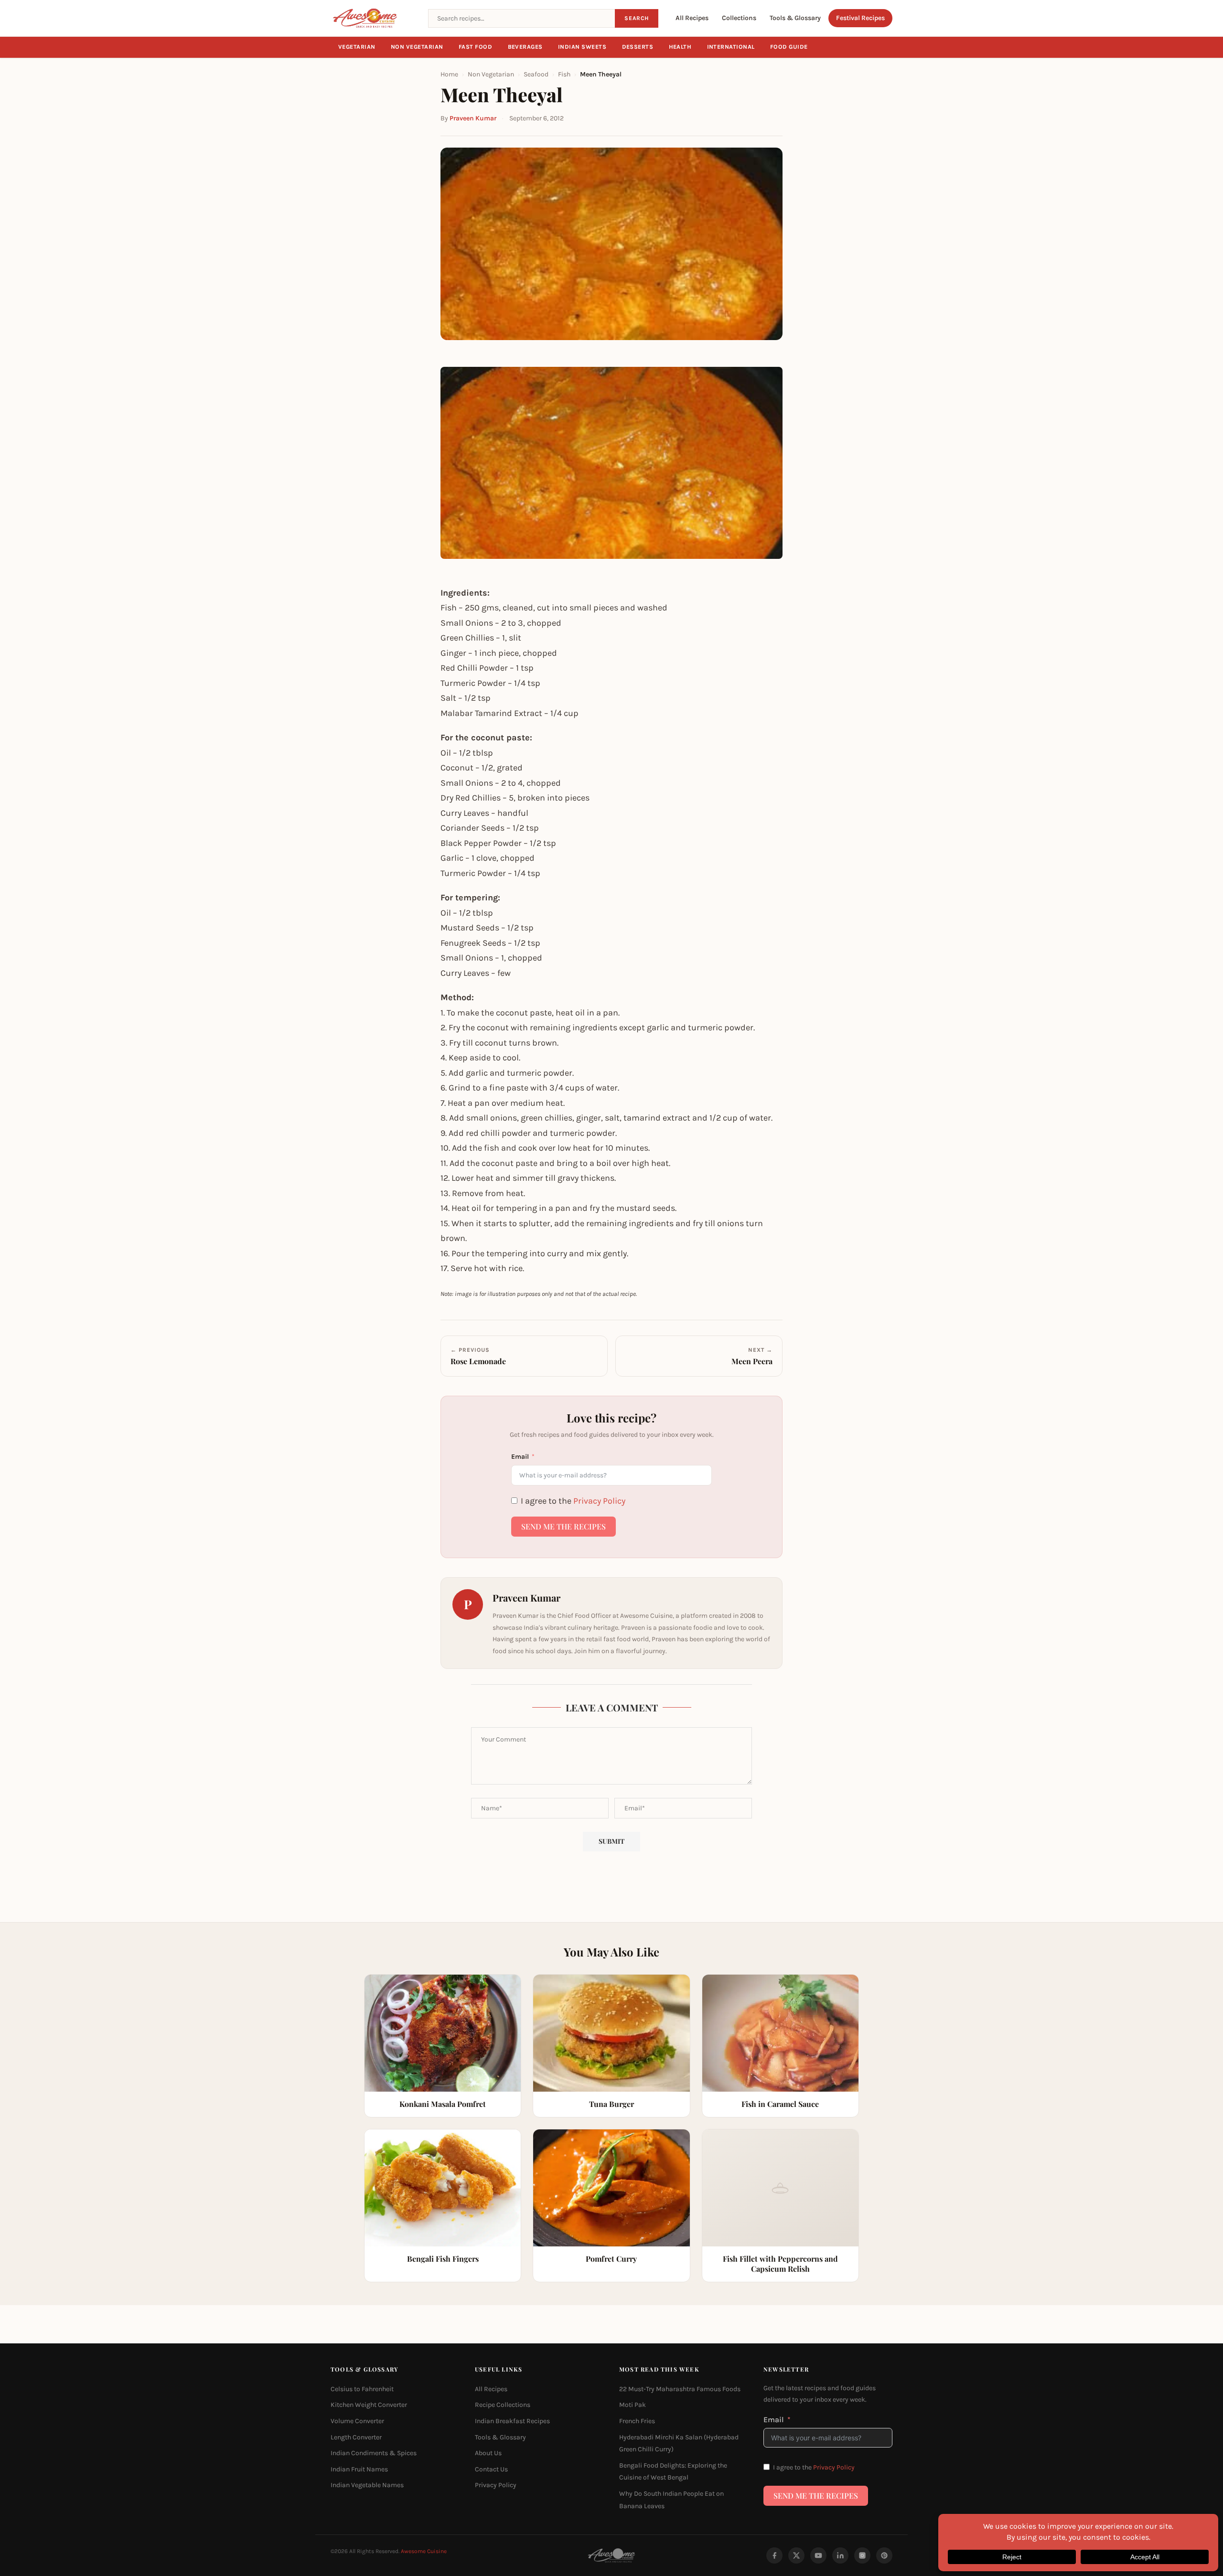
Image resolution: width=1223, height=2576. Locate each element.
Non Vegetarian (417, 47)
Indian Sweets (582, 47)
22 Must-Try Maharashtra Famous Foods (680, 2389)
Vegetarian (357, 47)
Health (680, 47)
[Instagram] (862, 2555)
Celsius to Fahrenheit (362, 2389)
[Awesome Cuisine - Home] (374, 18)
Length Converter (356, 2437)
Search (637, 18)
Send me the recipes (563, 1526)
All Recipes (692, 18)
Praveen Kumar (473, 118)
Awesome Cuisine (424, 2551)
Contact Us (491, 2469)
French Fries (637, 2421)
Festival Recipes (860, 18)
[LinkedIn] (840, 2555)
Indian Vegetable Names (367, 2485)
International (731, 47)
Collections (739, 18)
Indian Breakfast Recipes (512, 2421)
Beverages (526, 47)
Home (449, 74)
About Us (488, 2453)
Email (520, 1457)
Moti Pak (633, 2405)
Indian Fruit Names (359, 2469)
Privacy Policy (599, 1501)
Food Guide (789, 47)
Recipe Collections (503, 2405)
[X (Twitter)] (796, 2555)
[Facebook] (774, 2555)
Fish (564, 74)
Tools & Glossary (795, 18)
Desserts (638, 47)
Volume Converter (357, 2421)
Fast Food (476, 47)
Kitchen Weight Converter (369, 2405)
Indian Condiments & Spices (374, 2453)
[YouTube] (818, 2555)
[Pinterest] (884, 2555)
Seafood (536, 74)
